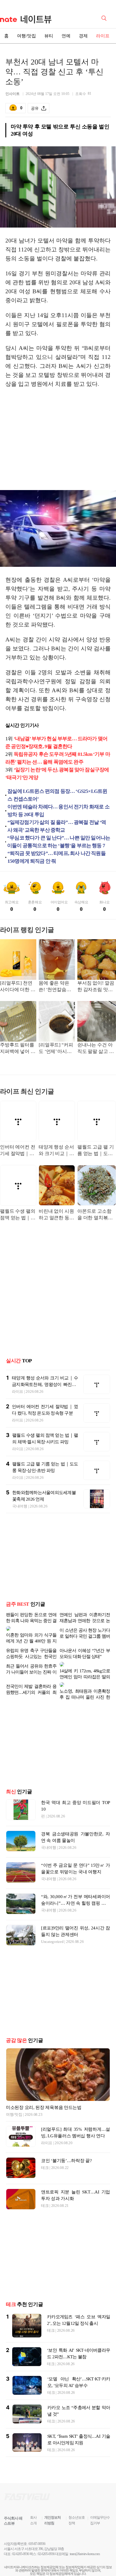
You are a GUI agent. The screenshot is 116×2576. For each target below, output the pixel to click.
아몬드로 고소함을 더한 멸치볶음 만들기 (95, 1215)
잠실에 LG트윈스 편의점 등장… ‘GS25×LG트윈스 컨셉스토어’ (57, 795)
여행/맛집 (26, 36)
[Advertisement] (58, 439)
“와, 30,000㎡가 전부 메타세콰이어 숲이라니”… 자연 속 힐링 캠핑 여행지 (76, 1908)
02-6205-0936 (21, 2559)
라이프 (103, 36)
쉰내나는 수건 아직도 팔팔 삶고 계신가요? (95, 1049)
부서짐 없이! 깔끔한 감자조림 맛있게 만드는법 (96, 987)
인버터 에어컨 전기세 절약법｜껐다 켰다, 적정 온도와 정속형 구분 (18, 1151)
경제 (83, 36)
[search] (105, 18)
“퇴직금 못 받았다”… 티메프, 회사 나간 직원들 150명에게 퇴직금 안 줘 (57, 857)
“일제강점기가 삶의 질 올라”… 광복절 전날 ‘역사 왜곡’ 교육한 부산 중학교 (57, 826)
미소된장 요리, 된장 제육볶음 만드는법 (44, 2112)
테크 (45, 2172)
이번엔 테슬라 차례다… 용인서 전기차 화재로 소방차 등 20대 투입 (58, 811)
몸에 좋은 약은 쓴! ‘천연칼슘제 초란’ (55, 987)
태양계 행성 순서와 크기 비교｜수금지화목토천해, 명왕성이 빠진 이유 (56, 1151)
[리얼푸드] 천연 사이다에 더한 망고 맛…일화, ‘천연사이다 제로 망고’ (18, 987)
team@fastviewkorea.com (85, 2559)
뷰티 (49, 36)
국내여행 (20, 1506)
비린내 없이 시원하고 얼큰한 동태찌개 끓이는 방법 (56, 1215)
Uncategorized (52, 1946)
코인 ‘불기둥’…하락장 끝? (66, 2165)
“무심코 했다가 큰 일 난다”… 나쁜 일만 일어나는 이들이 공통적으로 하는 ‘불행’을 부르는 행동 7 (59, 842)
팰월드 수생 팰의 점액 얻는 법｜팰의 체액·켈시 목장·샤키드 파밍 (18, 1215)
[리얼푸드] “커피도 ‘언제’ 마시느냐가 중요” (56, 1049)
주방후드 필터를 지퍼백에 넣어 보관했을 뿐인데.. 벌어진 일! (18, 1049)
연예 (66, 36)
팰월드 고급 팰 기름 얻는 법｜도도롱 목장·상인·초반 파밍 (96, 1151)
